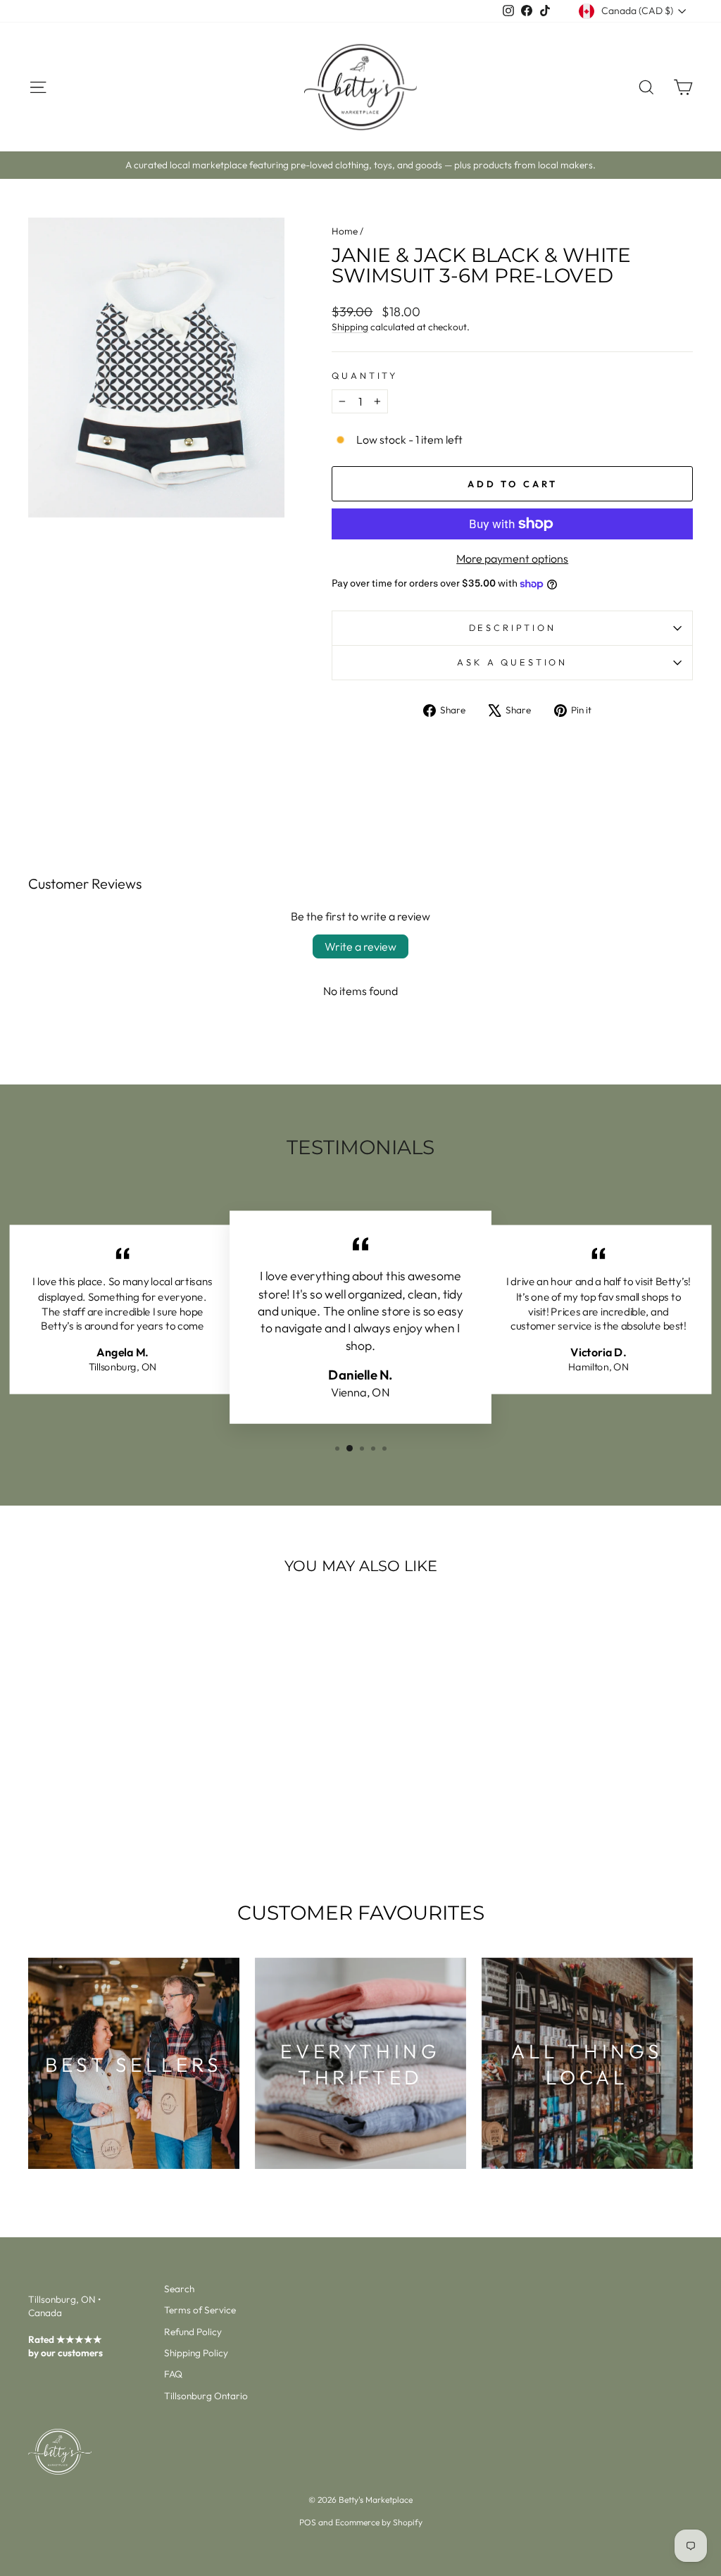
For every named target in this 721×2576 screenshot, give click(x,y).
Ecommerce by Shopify (379, 2522)
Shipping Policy (196, 2353)
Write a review (360, 946)
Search (179, 2289)
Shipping (350, 327)
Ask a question (512, 662)
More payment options (512, 558)
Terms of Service (200, 2310)
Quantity (365, 375)
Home (345, 231)
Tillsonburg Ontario (206, 2396)
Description (513, 627)
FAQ (173, 2374)
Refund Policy (193, 2332)
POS (308, 2522)
